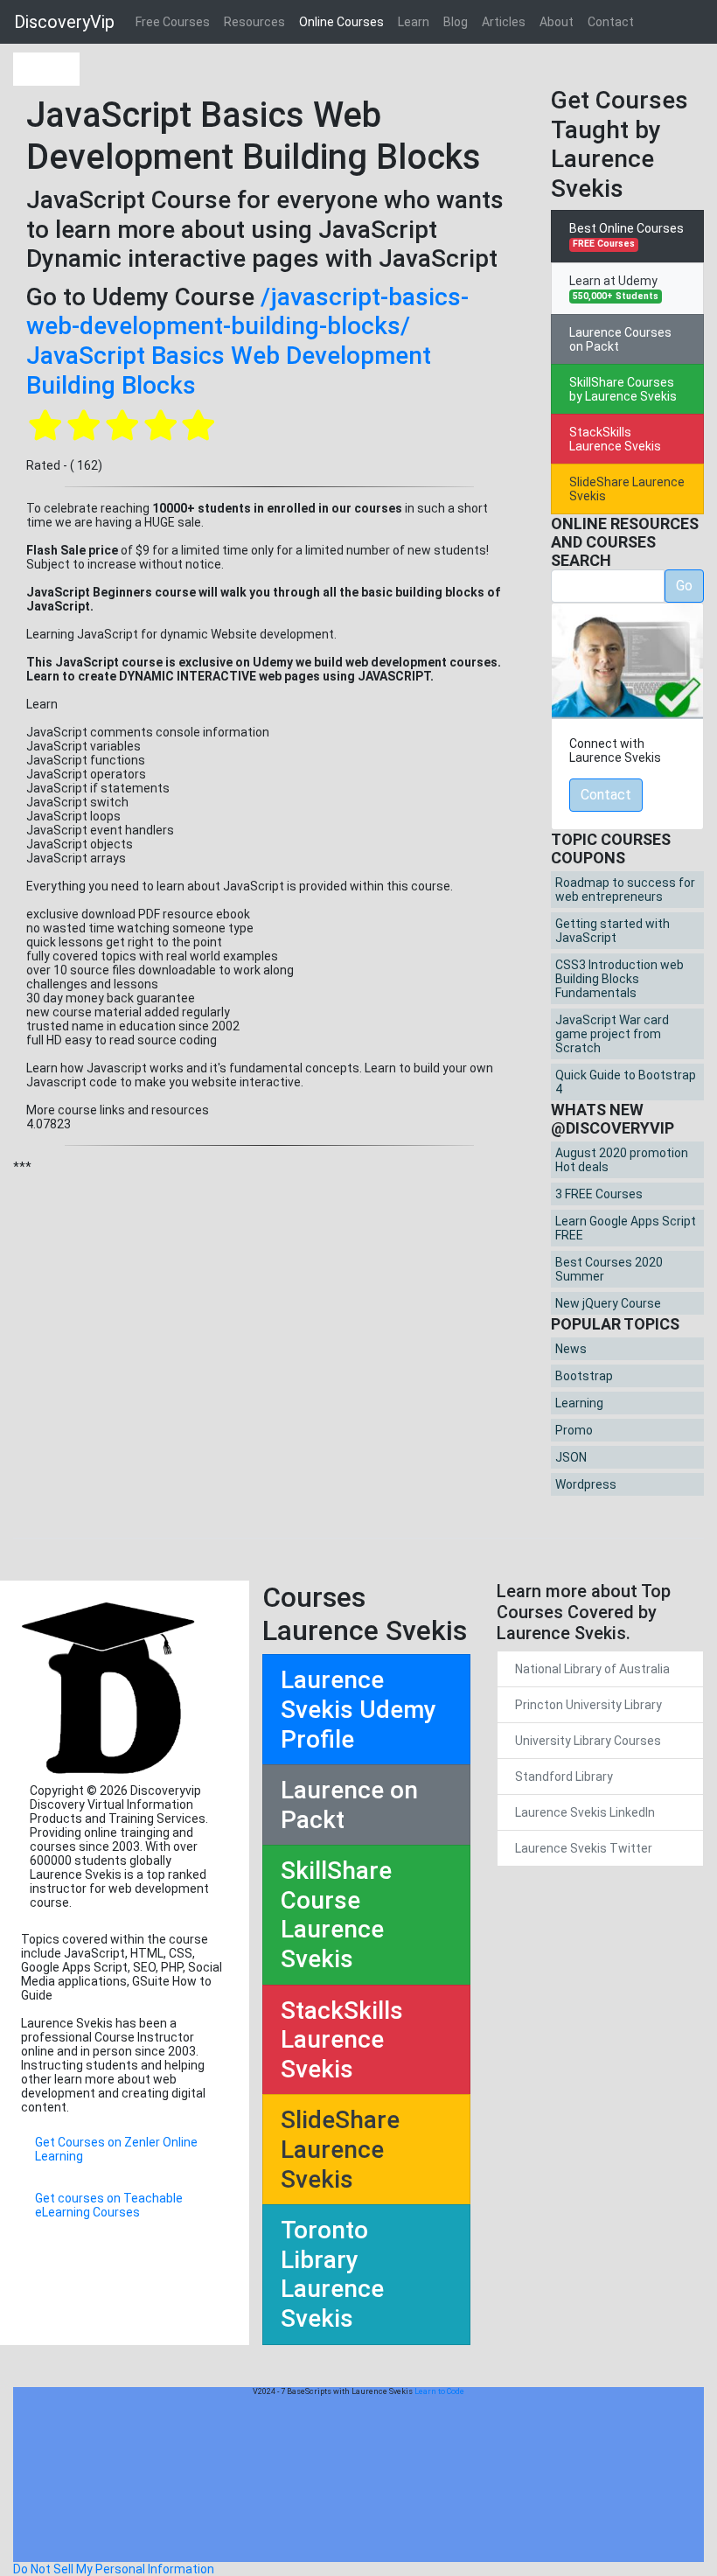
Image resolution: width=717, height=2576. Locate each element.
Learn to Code (439, 2391)
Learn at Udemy (614, 288)
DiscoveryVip (64, 22)
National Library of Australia (592, 1669)
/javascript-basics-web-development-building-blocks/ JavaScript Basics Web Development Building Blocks (247, 341)
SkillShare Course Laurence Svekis (336, 1915)
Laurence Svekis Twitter (584, 1848)
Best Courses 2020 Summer (609, 1269)
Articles (504, 22)
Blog (456, 22)
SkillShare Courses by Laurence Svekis (623, 389)
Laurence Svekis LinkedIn (585, 1812)
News (571, 1349)
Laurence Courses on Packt (620, 339)
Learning (579, 1403)
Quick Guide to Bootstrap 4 (626, 1082)
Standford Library (564, 1777)
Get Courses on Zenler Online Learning (116, 2149)
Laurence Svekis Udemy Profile (358, 1709)
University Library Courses (588, 1741)
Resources (254, 22)
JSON (571, 1457)
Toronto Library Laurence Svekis (332, 2274)
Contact (611, 22)
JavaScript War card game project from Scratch (612, 1034)
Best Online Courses (627, 235)
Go (684, 586)
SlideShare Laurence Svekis (627, 489)
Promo (574, 1430)
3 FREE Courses (599, 1194)
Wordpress (586, 1484)
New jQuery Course (608, 1303)
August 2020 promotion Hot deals (622, 1160)
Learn (414, 22)
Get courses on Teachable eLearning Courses (109, 2205)
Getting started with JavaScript (613, 931)
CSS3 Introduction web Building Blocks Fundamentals (620, 979)
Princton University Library (588, 1705)
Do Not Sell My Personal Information (114, 2569)
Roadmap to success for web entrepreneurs (625, 890)
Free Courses (173, 22)
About (557, 22)
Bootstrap (584, 1376)
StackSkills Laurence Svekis (615, 439)
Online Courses (341, 22)
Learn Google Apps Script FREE (626, 1228)
